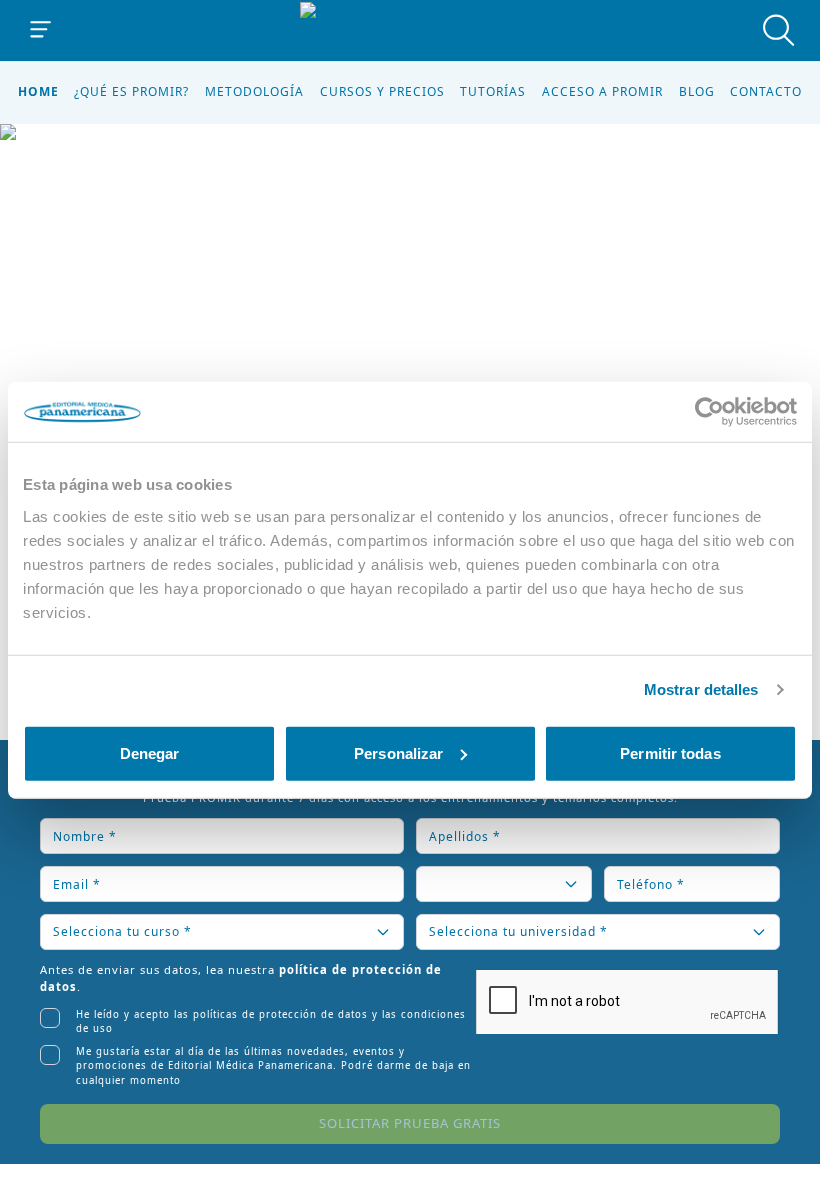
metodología (254, 92)
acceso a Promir (602, 91)
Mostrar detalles (701, 689)
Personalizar (398, 752)
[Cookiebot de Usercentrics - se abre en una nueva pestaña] (709, 412)
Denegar (150, 752)
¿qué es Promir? (131, 92)
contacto (766, 92)
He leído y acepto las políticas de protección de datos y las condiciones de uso (271, 1021)
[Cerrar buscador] (779, 30)
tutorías (493, 92)
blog (697, 91)
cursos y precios (382, 92)
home (38, 92)
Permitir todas (670, 752)
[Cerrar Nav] (41, 30)
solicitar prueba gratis (410, 1123)
